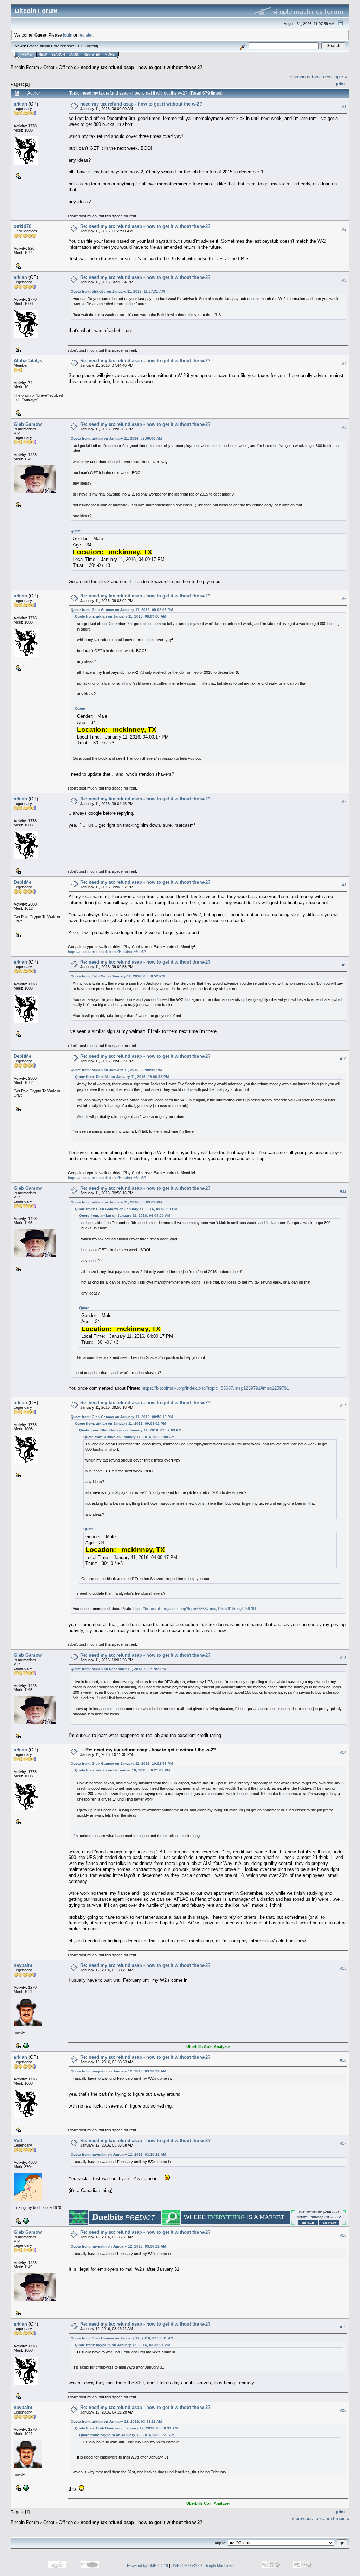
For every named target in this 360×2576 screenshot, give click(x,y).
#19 (343, 2327)
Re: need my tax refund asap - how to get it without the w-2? (145, 226)
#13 (343, 1658)
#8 (344, 885)
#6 (344, 599)
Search (58, 55)
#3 (344, 280)
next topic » (335, 77)
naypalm (23, 1965)
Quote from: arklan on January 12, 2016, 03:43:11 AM (116, 2421)
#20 (343, 2410)
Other (49, 67)
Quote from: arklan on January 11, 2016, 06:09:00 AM (116, 438)
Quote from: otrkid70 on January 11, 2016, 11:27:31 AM (118, 291)
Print (340, 84)
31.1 (79, 46)
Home (27, 55)
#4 (344, 364)
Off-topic (67, 67)
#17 (343, 2143)
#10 (343, 1059)
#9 (344, 965)
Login (74, 55)
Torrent (91, 46)
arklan (20, 104)
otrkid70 (22, 226)
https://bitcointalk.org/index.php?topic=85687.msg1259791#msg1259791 (215, 1388)
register (85, 35)
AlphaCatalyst (29, 361)
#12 (343, 1406)
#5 (344, 427)
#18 (343, 2235)
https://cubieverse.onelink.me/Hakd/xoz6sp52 (107, 952)
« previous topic (306, 77)
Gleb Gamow (28, 424)
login (68, 35)
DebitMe (22, 882)
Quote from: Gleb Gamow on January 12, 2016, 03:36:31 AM (122, 2338)
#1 (344, 107)
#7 (344, 801)
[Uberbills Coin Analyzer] (25, 2045)
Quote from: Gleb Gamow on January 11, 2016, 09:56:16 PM (122, 1417)
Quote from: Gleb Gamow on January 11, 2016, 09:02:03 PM (122, 610)
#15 (343, 1968)
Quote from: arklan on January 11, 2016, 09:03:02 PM (116, 1202)
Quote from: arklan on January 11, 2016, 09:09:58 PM (116, 1070)
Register (92, 55)
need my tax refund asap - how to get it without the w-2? (142, 67)
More (110, 55)
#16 (343, 2060)
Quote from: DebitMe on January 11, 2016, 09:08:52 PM (118, 976)
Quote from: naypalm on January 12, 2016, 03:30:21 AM (118, 2071)
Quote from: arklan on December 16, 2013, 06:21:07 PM (118, 1669)
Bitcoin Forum (25, 67)
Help (43, 55)
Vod (18, 2140)
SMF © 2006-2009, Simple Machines (202, 2565)
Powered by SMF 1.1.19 (147, 2565)
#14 (343, 1752)
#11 (343, 1191)
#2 (344, 229)
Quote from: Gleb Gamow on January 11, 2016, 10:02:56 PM (122, 1763)
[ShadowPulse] (25, 2220)
